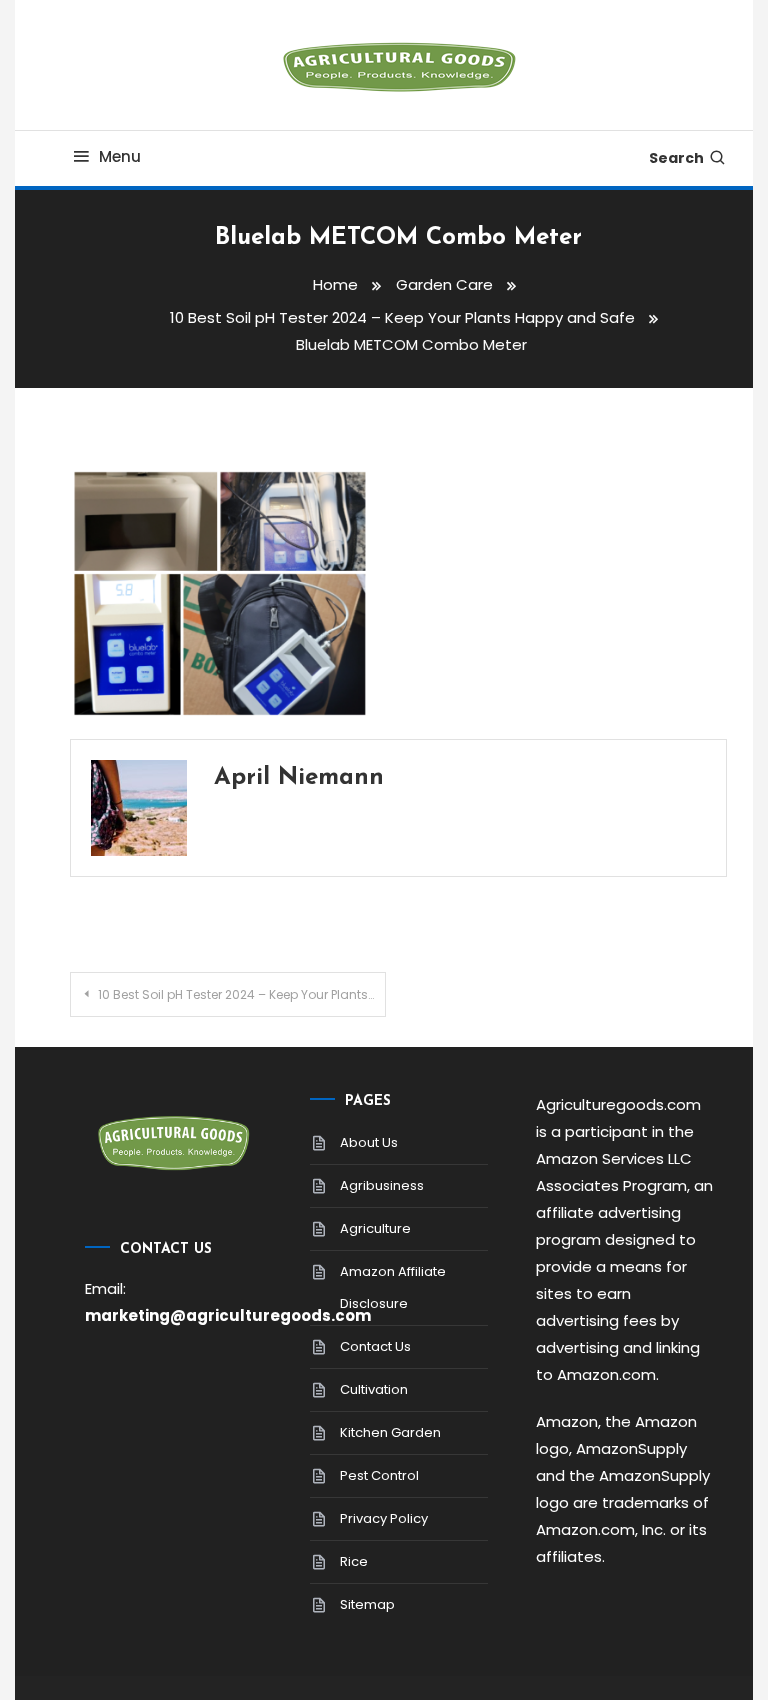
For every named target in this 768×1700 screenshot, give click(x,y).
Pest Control (379, 1475)
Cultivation (374, 1389)
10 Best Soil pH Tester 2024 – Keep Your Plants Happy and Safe (241, 994)
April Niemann (299, 778)
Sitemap (367, 1604)
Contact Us (375, 1346)
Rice (354, 1561)
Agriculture (375, 1228)
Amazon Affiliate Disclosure (393, 1287)
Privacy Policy (384, 1518)
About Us (369, 1142)
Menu (120, 156)
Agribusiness (382, 1185)
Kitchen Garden (390, 1432)
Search (676, 158)
